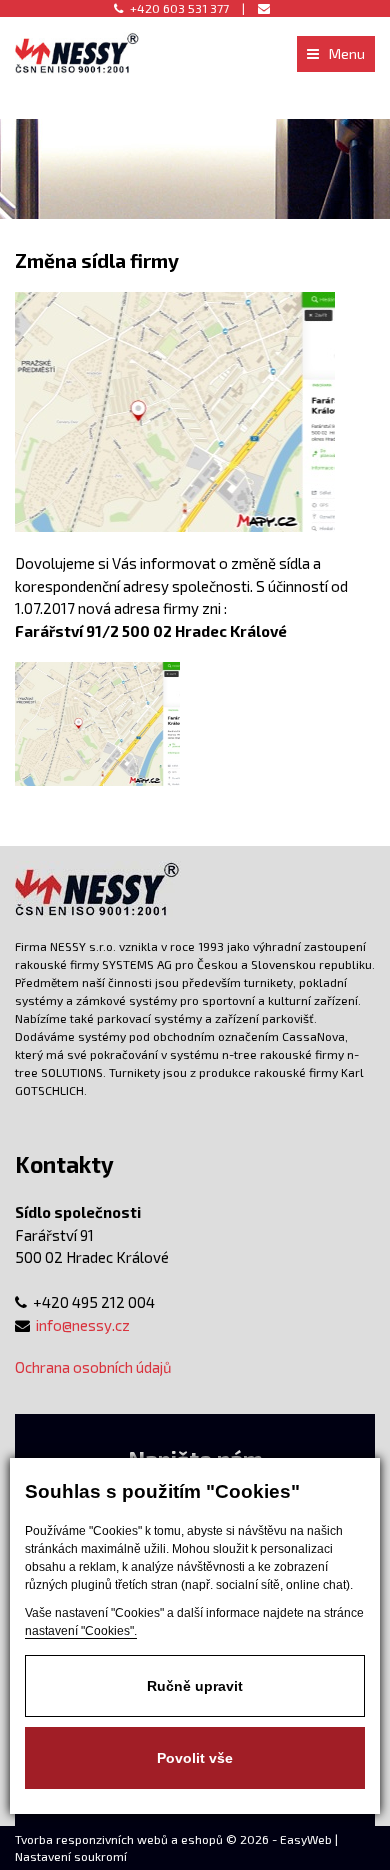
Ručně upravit (195, 1686)
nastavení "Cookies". (81, 1631)
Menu (347, 53)
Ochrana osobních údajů (93, 1367)
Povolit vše (195, 1758)
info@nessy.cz (83, 1325)
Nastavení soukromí (71, 1856)
